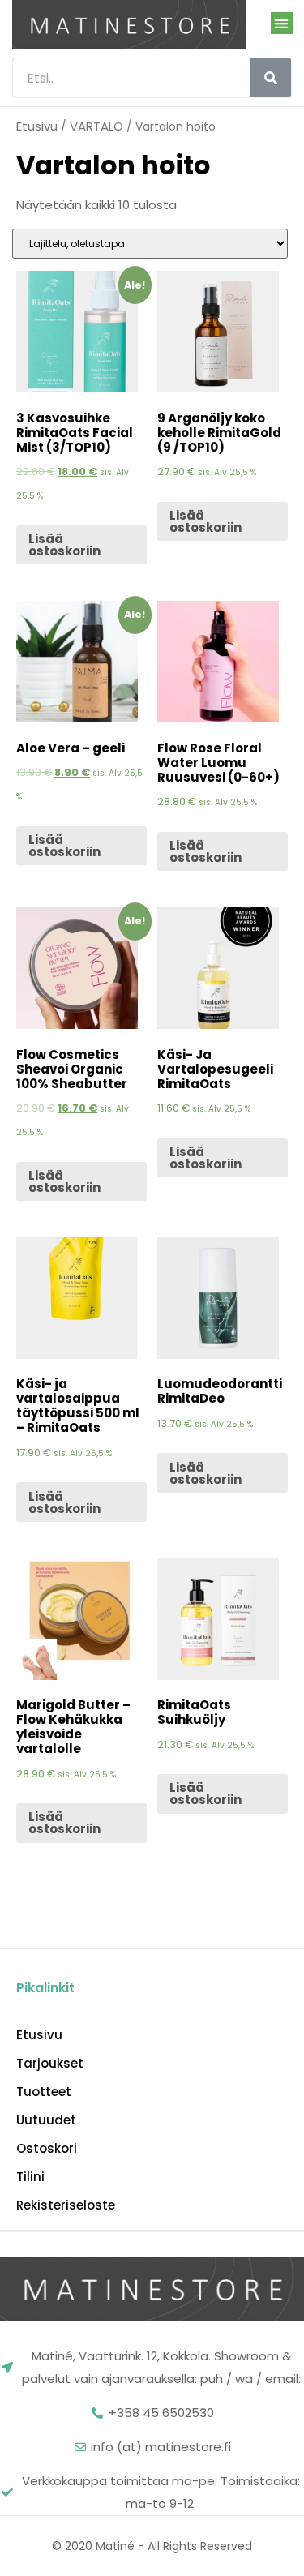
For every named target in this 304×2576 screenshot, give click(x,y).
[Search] (271, 78)
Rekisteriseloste (66, 2205)
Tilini (30, 2177)
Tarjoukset (50, 2064)
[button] (282, 23)
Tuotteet (44, 2092)
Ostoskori (47, 2149)
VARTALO (96, 126)
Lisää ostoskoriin (64, 545)
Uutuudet (46, 2120)
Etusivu (37, 126)
